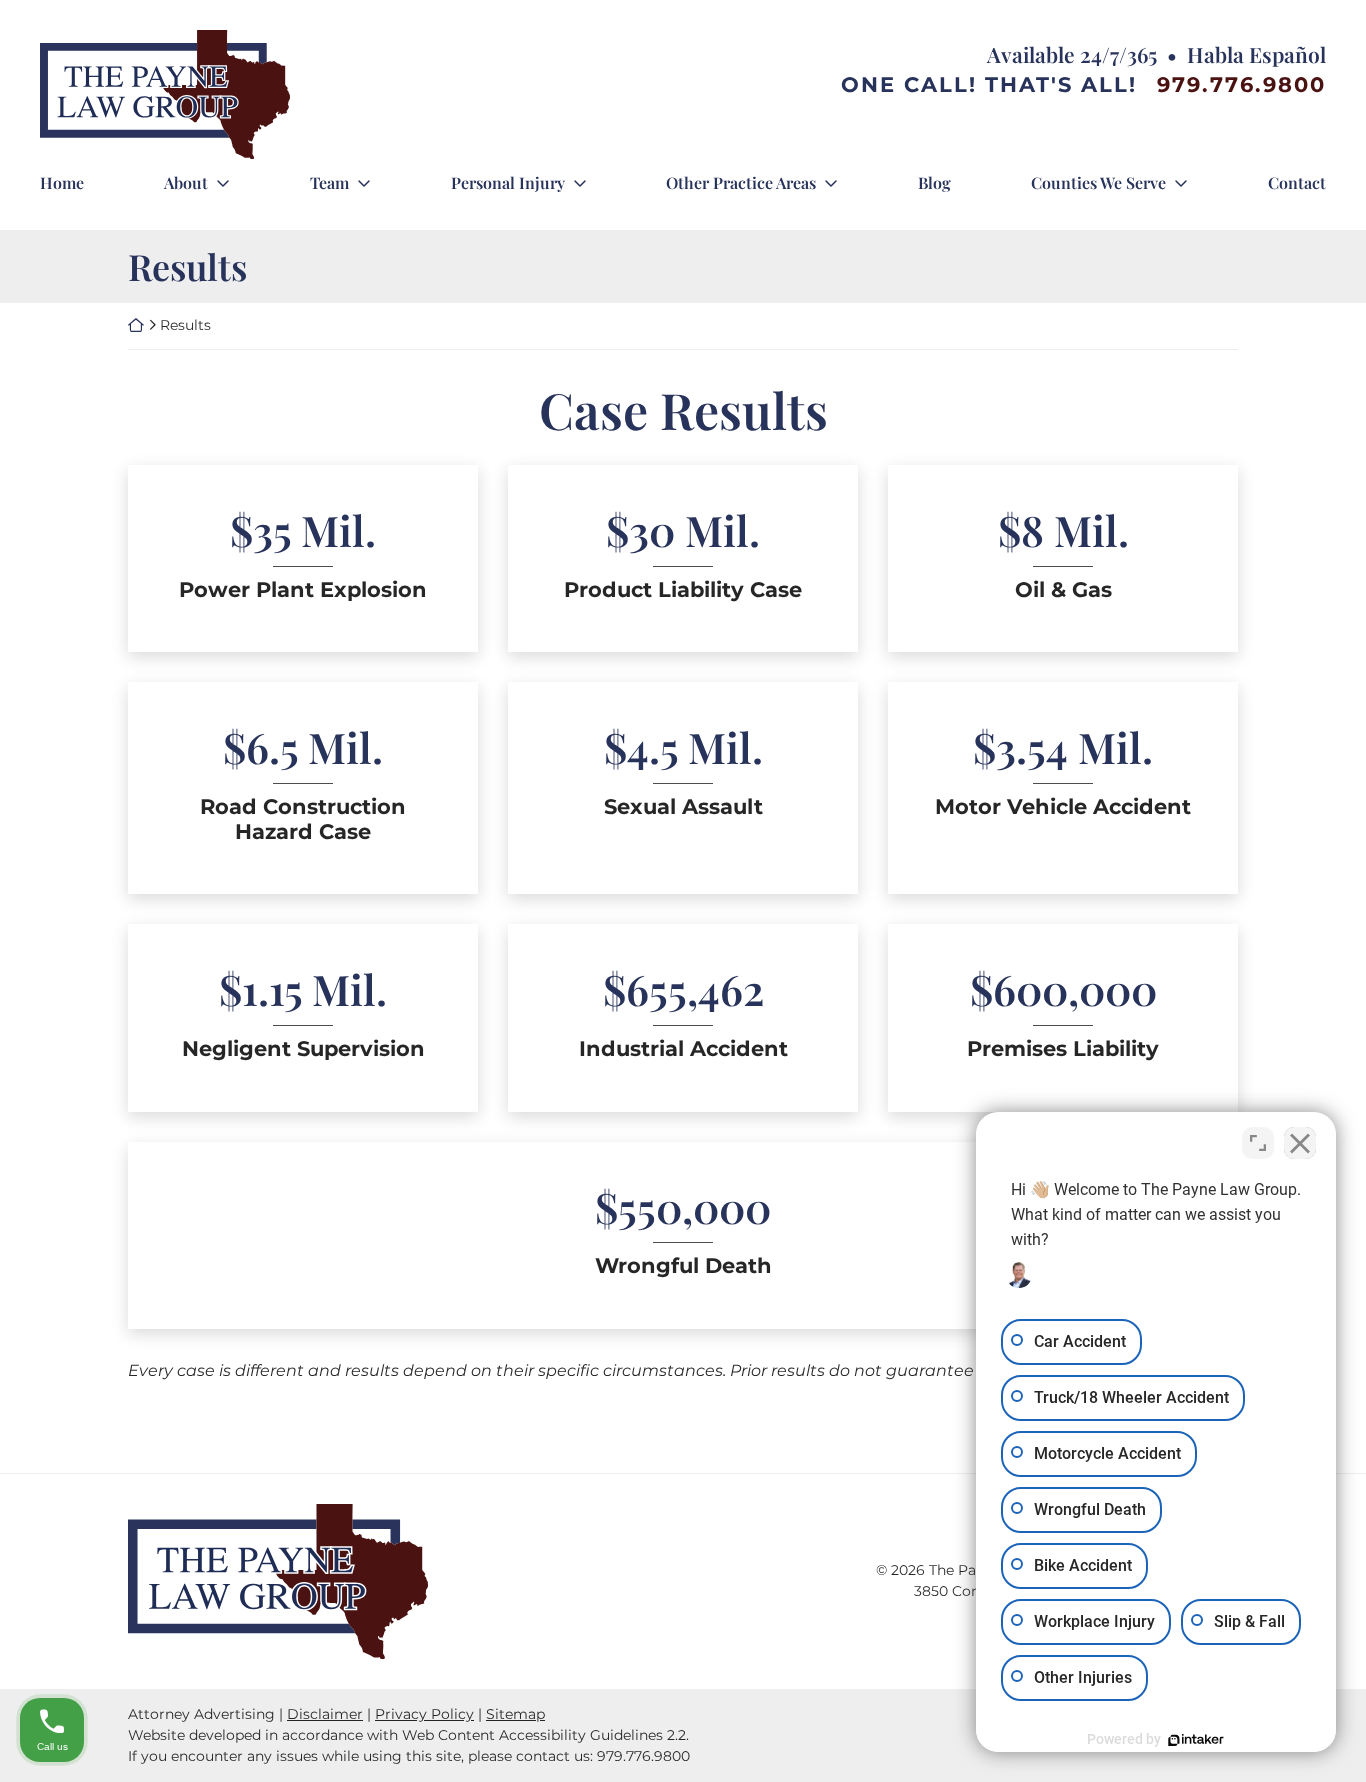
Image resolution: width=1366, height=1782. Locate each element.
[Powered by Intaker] (1196, 1740)
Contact (1297, 182)
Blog (934, 182)
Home (62, 182)
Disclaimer (325, 1714)
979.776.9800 (1241, 84)
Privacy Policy (424, 1714)
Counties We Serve (1098, 182)
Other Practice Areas (741, 182)
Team (329, 182)
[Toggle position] (1258, 1143)
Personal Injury (508, 182)
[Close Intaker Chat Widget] (1300, 1143)
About (186, 182)
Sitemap (515, 1714)
